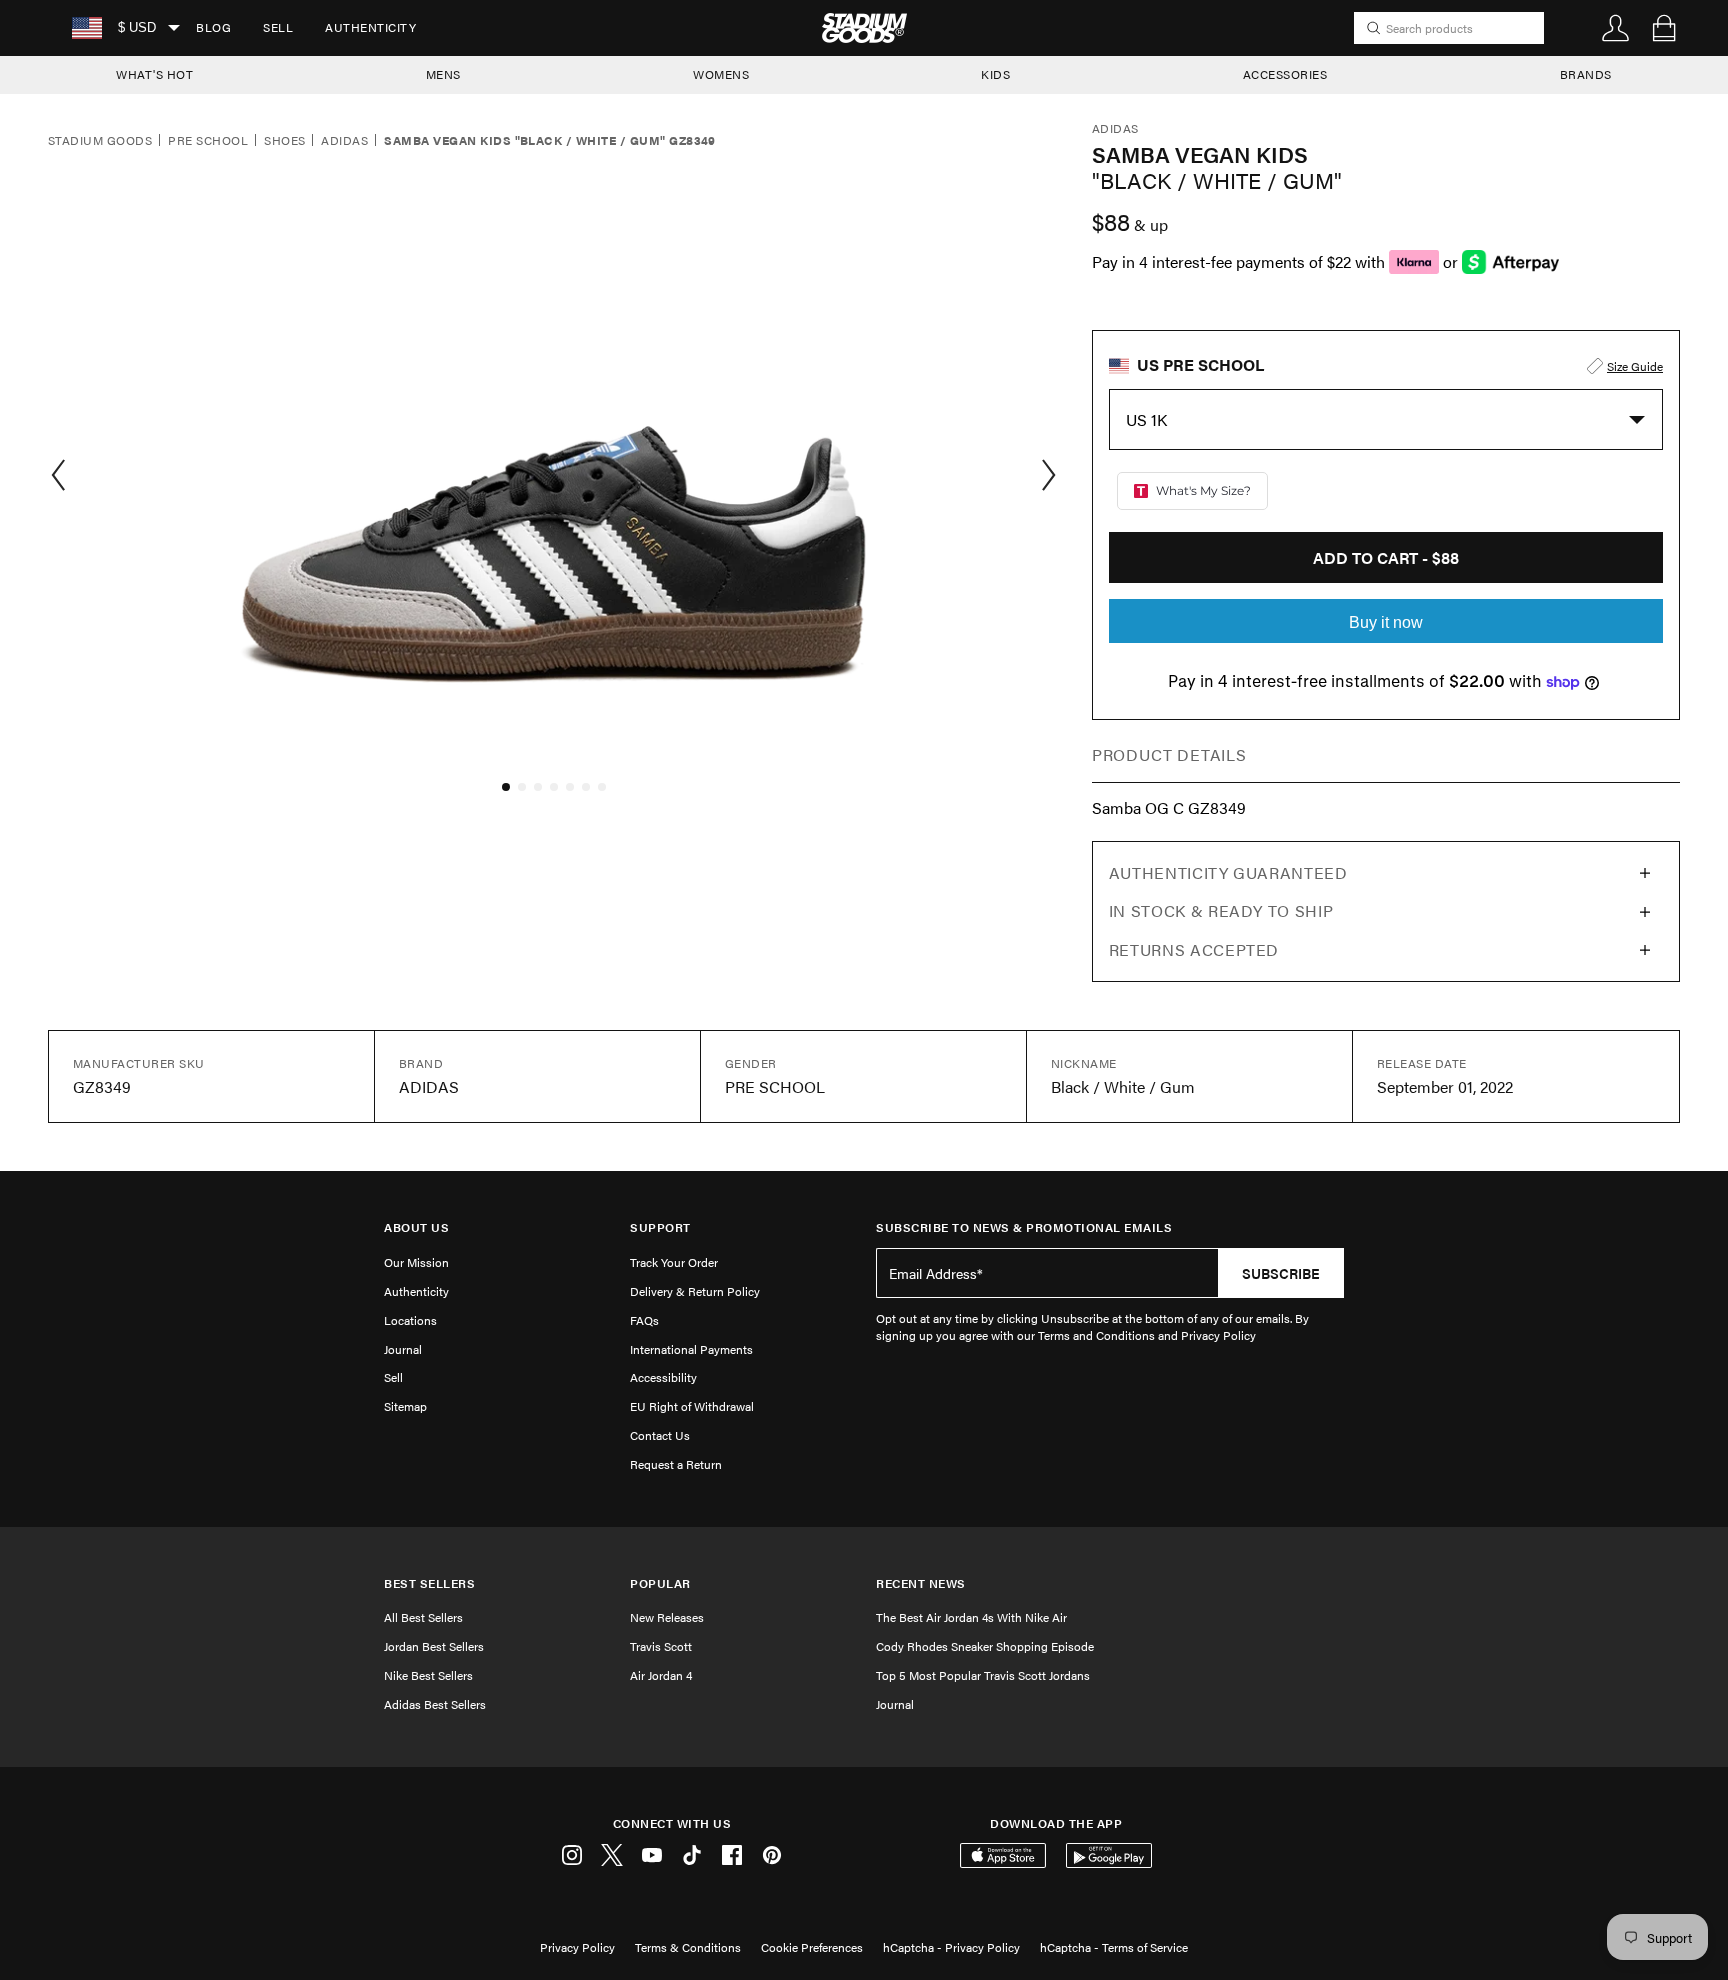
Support (660, 1227)
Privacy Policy (577, 1947)
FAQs (644, 1320)
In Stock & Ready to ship (1221, 910)
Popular (660, 1583)
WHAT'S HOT (154, 74)
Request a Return (676, 1464)
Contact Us (660, 1435)
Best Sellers (429, 1583)
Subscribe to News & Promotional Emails (1024, 1227)
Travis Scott (661, 1646)
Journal (403, 1349)
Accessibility (663, 1377)
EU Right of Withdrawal (692, 1406)
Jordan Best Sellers (434, 1646)
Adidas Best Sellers (435, 1704)
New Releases (667, 1617)
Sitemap (405, 1406)
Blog (213, 27)
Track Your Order (674, 1262)
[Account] (1616, 28)
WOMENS (721, 74)
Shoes (284, 141)
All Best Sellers (423, 1617)
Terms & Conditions (688, 1947)
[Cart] (1664, 28)
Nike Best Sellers (428, 1675)
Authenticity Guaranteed (1228, 872)
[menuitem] (213, 28)
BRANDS (1586, 74)
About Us (416, 1227)
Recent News (921, 1583)
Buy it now (1386, 622)
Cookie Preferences (812, 1947)
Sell (278, 27)
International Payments (691, 1349)
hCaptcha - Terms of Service (1114, 1947)
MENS (443, 74)
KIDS (995, 74)
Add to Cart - (1386, 557)
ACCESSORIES (1285, 74)
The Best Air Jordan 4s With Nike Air (971, 1617)
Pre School (208, 141)
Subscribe (1281, 1273)
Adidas (344, 141)
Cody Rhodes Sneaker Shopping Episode (985, 1646)
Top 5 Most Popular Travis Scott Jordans (983, 1675)
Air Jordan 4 (661, 1675)
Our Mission (416, 1262)
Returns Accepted (1194, 949)
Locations (410, 1320)
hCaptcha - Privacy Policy (951, 1947)
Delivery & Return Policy (695, 1291)
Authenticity (370, 27)
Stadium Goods (100, 141)
